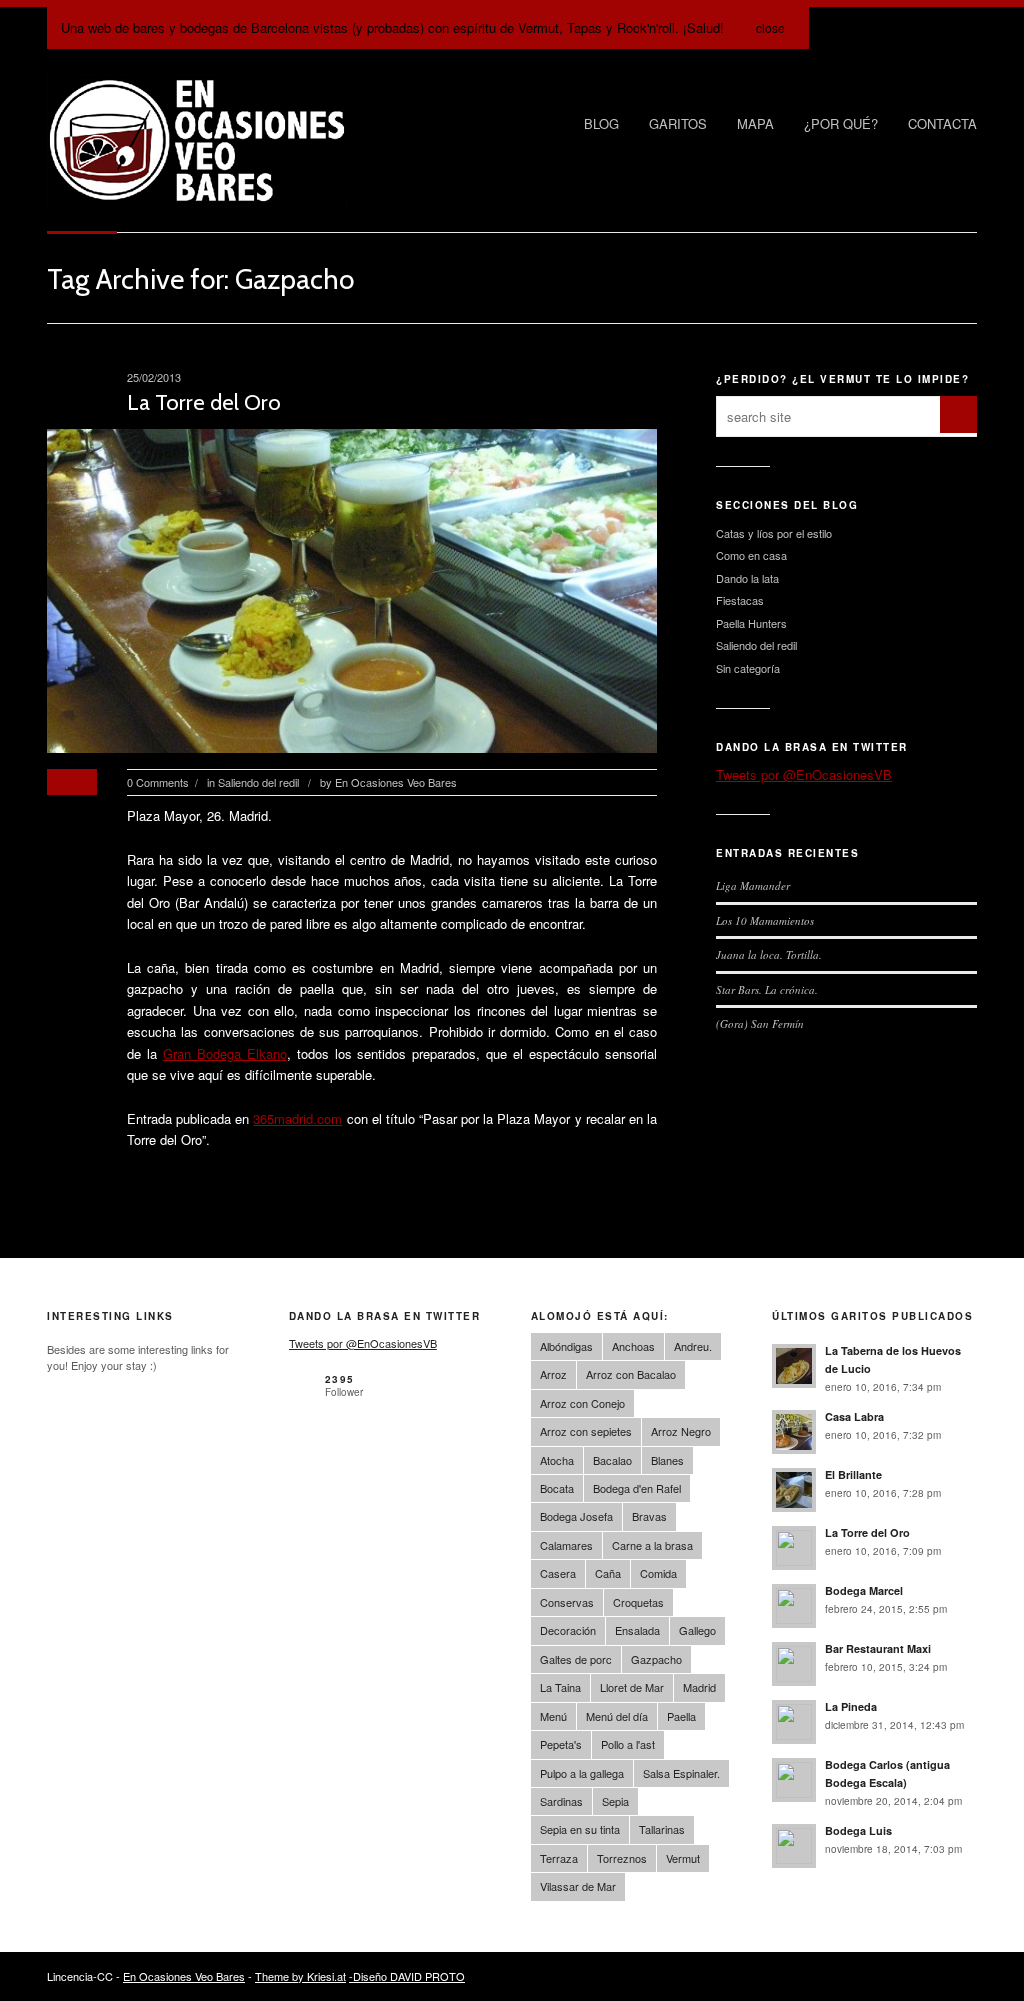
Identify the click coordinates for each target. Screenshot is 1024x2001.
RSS (956, 28)
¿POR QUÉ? (841, 123)
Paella (681, 1716)
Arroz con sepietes (586, 1431)
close (770, 27)
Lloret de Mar (632, 1687)
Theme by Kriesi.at (300, 1976)
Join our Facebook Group (872, 28)
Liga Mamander (753, 885)
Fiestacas (740, 600)
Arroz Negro (681, 1431)
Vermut (683, 1858)
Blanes (667, 1460)
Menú (553, 1716)
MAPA (755, 123)
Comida (658, 1573)
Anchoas (633, 1346)
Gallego (697, 1630)
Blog (601, 123)
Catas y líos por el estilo (774, 533)
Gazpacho (656, 1659)
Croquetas (638, 1602)
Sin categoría (748, 668)
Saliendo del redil (258, 782)
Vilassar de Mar (578, 1886)
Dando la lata (747, 578)
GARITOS (678, 123)
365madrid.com (297, 1118)
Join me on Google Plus (914, 28)
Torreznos (622, 1858)
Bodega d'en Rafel (637, 1488)
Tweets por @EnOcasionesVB (804, 774)
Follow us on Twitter (830, 28)
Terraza (559, 1858)
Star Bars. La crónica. (767, 989)
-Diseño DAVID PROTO (407, 1976)
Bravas (649, 1516)
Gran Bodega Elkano (225, 1053)
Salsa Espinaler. (681, 1773)
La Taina (560, 1687)
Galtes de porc (576, 1659)
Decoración (568, 1630)
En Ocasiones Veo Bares (396, 782)
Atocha (557, 1460)
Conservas (567, 1602)
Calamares (566, 1545)
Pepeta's (561, 1744)
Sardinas (561, 1801)
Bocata (557, 1488)
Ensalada (637, 1630)
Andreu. (693, 1346)
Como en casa (751, 555)
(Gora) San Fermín (760, 1023)
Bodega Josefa (576, 1516)
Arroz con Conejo (582, 1403)
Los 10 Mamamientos (765, 920)
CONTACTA (942, 123)
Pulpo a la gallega (582, 1773)
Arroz (553, 1374)
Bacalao (612, 1460)
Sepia (615, 1801)
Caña (608, 1573)
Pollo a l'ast (628, 1744)
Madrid (699, 1687)
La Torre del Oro (204, 402)
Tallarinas (662, 1829)
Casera (558, 1573)
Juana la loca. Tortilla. (769, 954)
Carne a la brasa (652, 1545)
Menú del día (617, 1716)
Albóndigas (566, 1346)
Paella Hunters (751, 623)
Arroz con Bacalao (631, 1374)
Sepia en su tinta (580, 1829)
